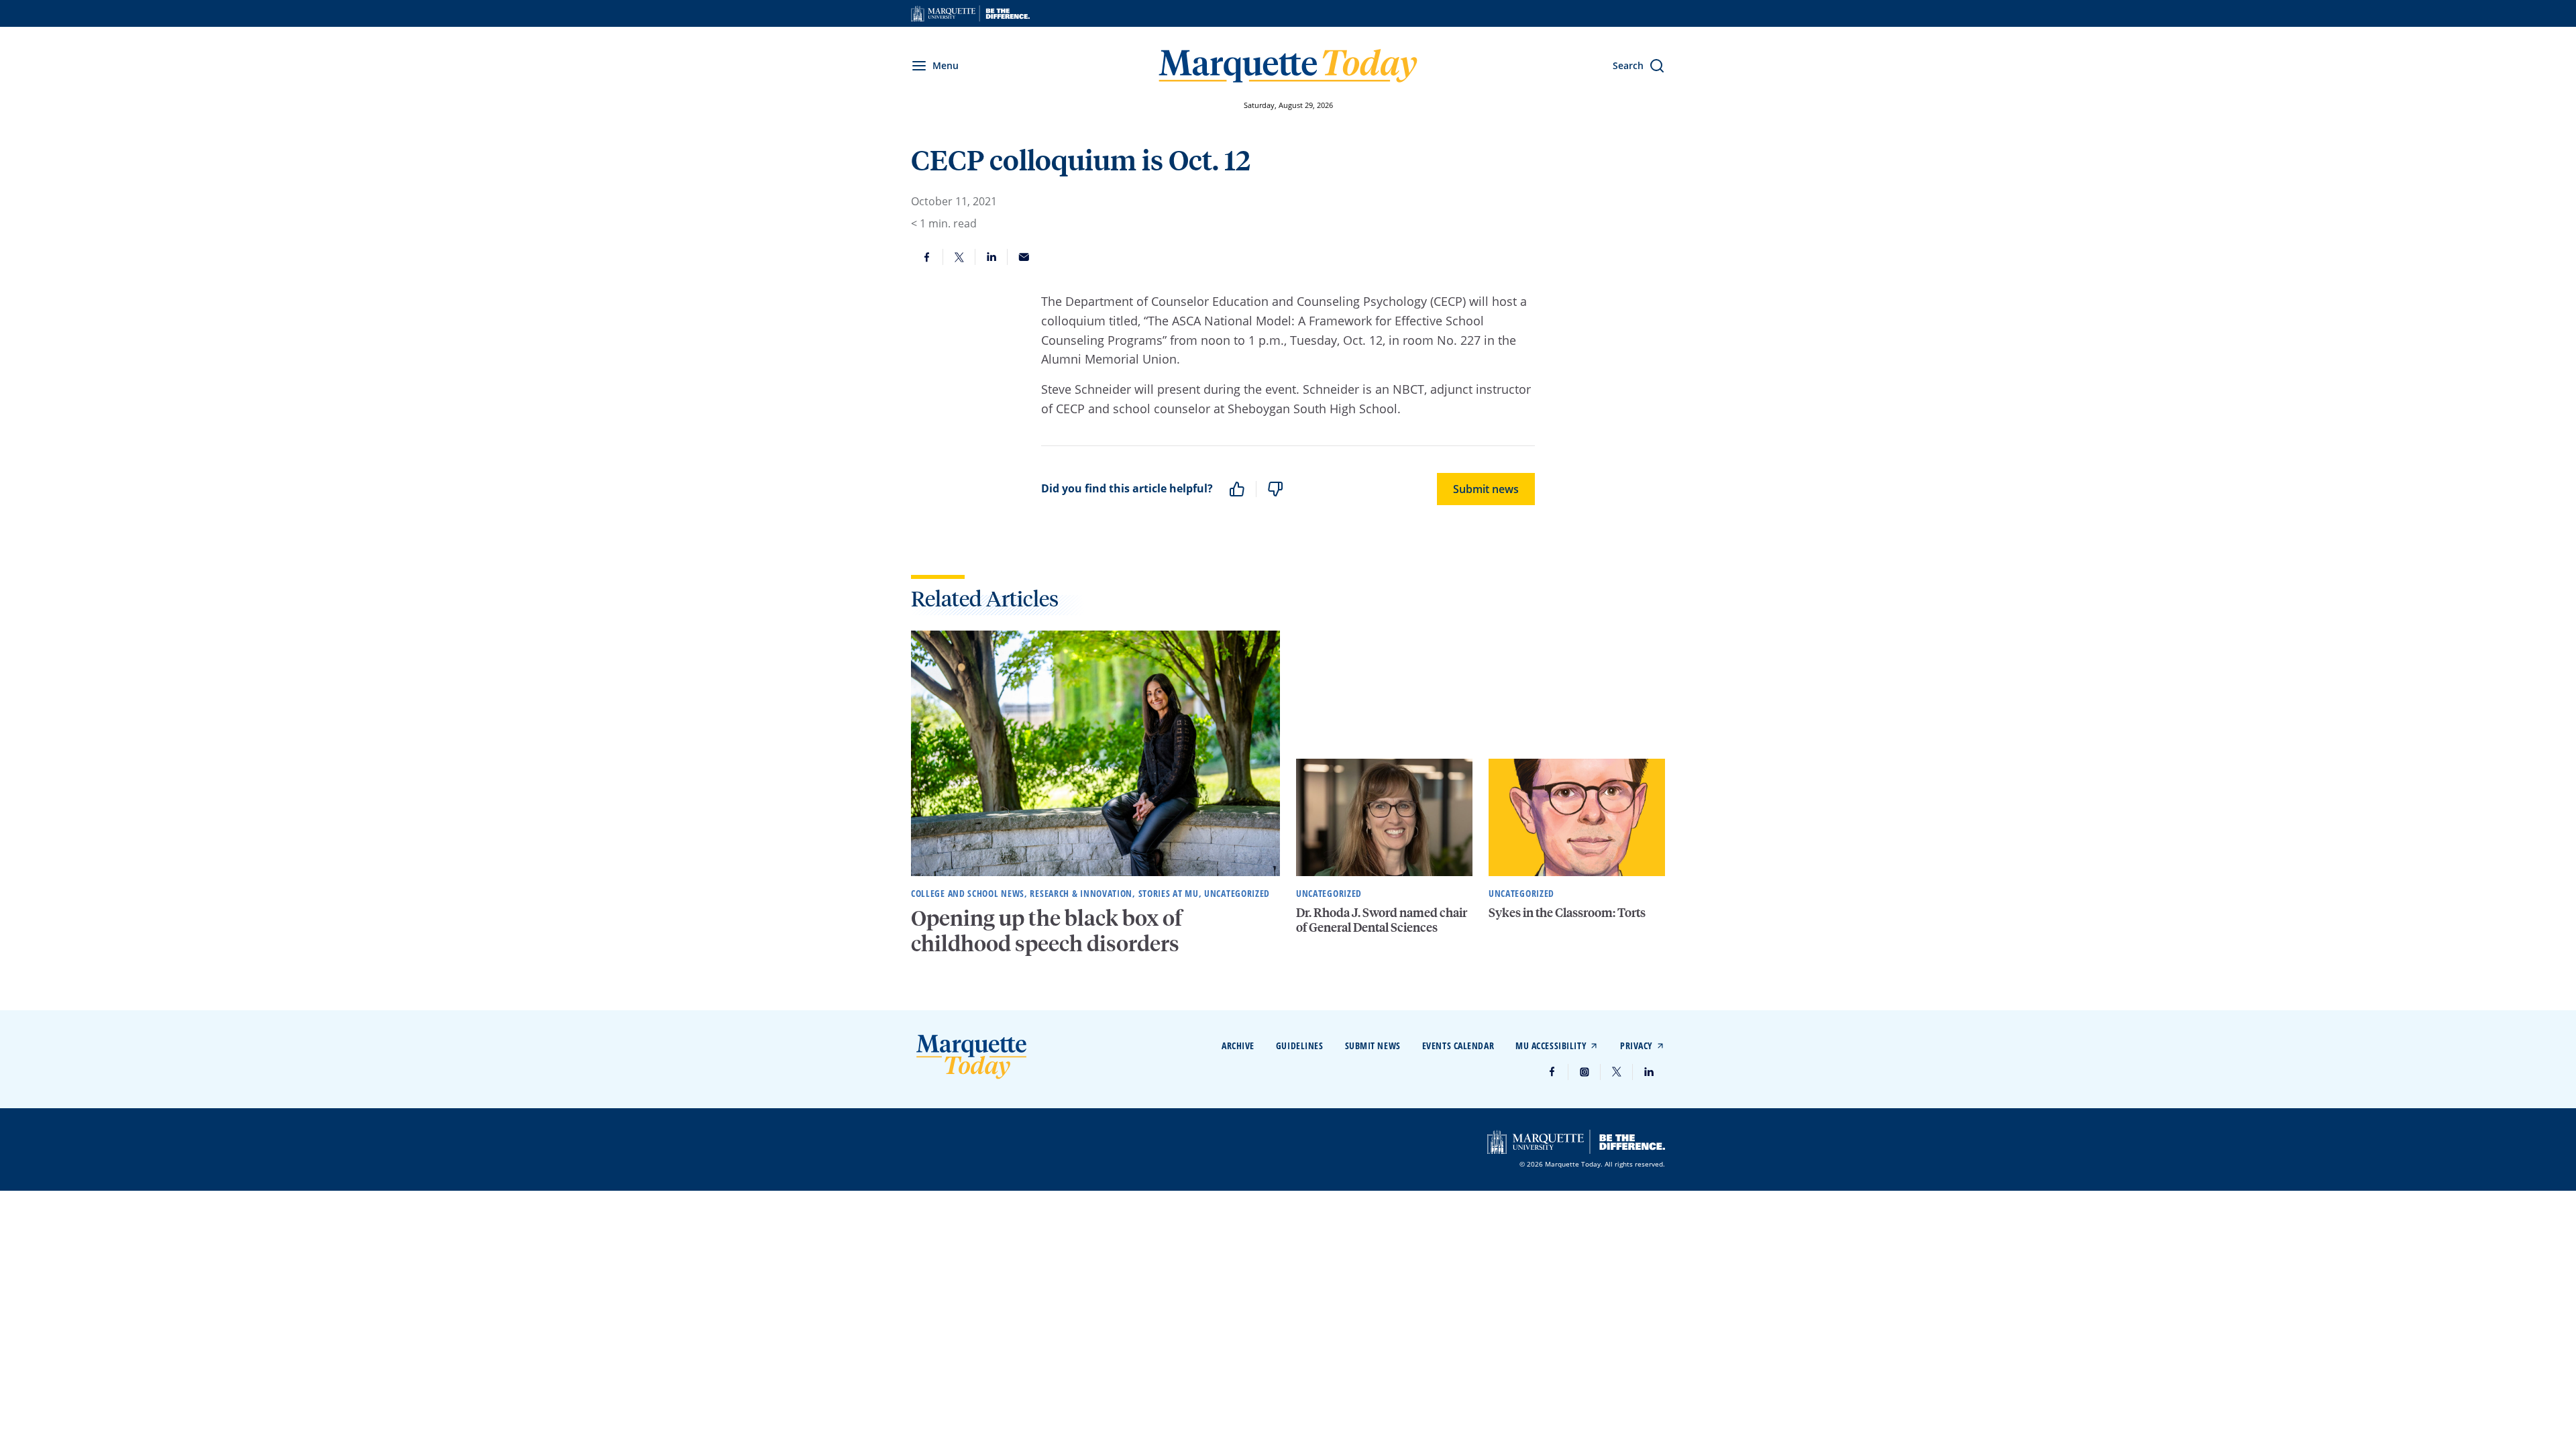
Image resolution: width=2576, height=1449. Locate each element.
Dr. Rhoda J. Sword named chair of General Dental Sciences (1382, 919)
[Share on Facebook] (927, 257)
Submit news (1486, 489)
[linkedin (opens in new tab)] (1649, 1072)
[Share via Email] (1024, 257)
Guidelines (1300, 1045)
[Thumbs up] (1237, 489)
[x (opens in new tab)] (1617, 1072)
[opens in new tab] (970, 13)
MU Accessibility (1551, 1045)
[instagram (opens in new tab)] (1585, 1072)
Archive (1238, 1045)
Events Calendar (1458, 1045)
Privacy (1636, 1045)
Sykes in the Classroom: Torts (1567, 912)
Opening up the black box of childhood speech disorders (1046, 930)
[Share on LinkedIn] (991, 257)
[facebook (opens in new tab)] (1552, 1072)
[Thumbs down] (1275, 489)
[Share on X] (959, 257)
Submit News (1373, 1045)
